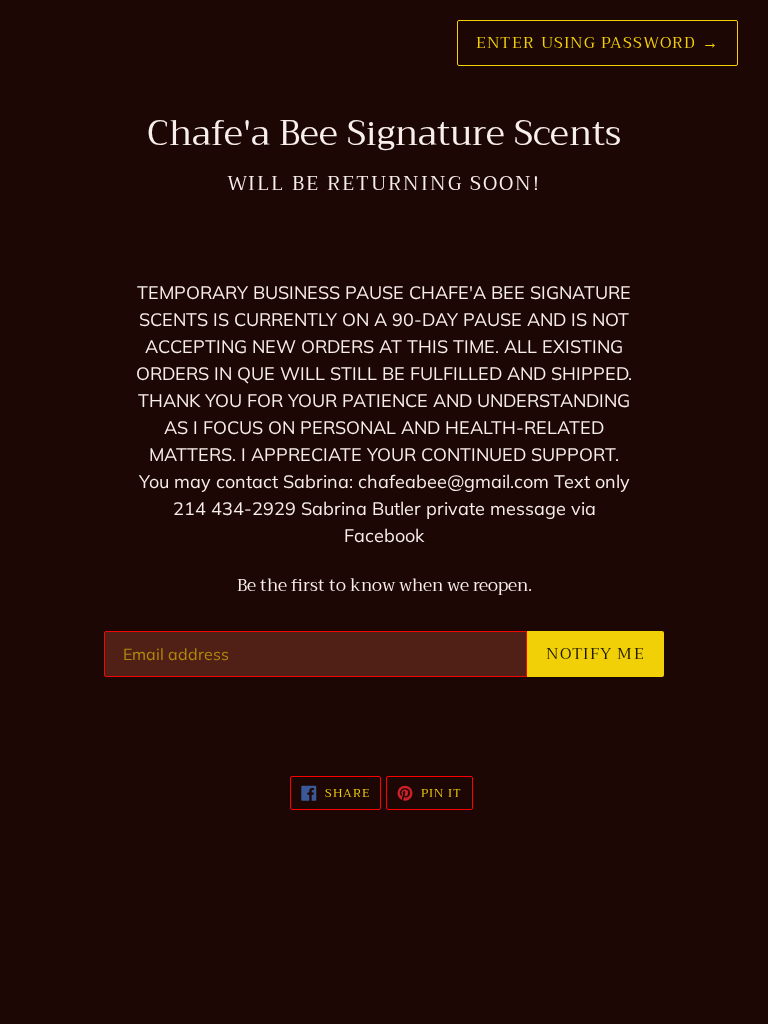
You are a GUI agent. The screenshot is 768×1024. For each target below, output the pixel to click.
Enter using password (597, 43)
